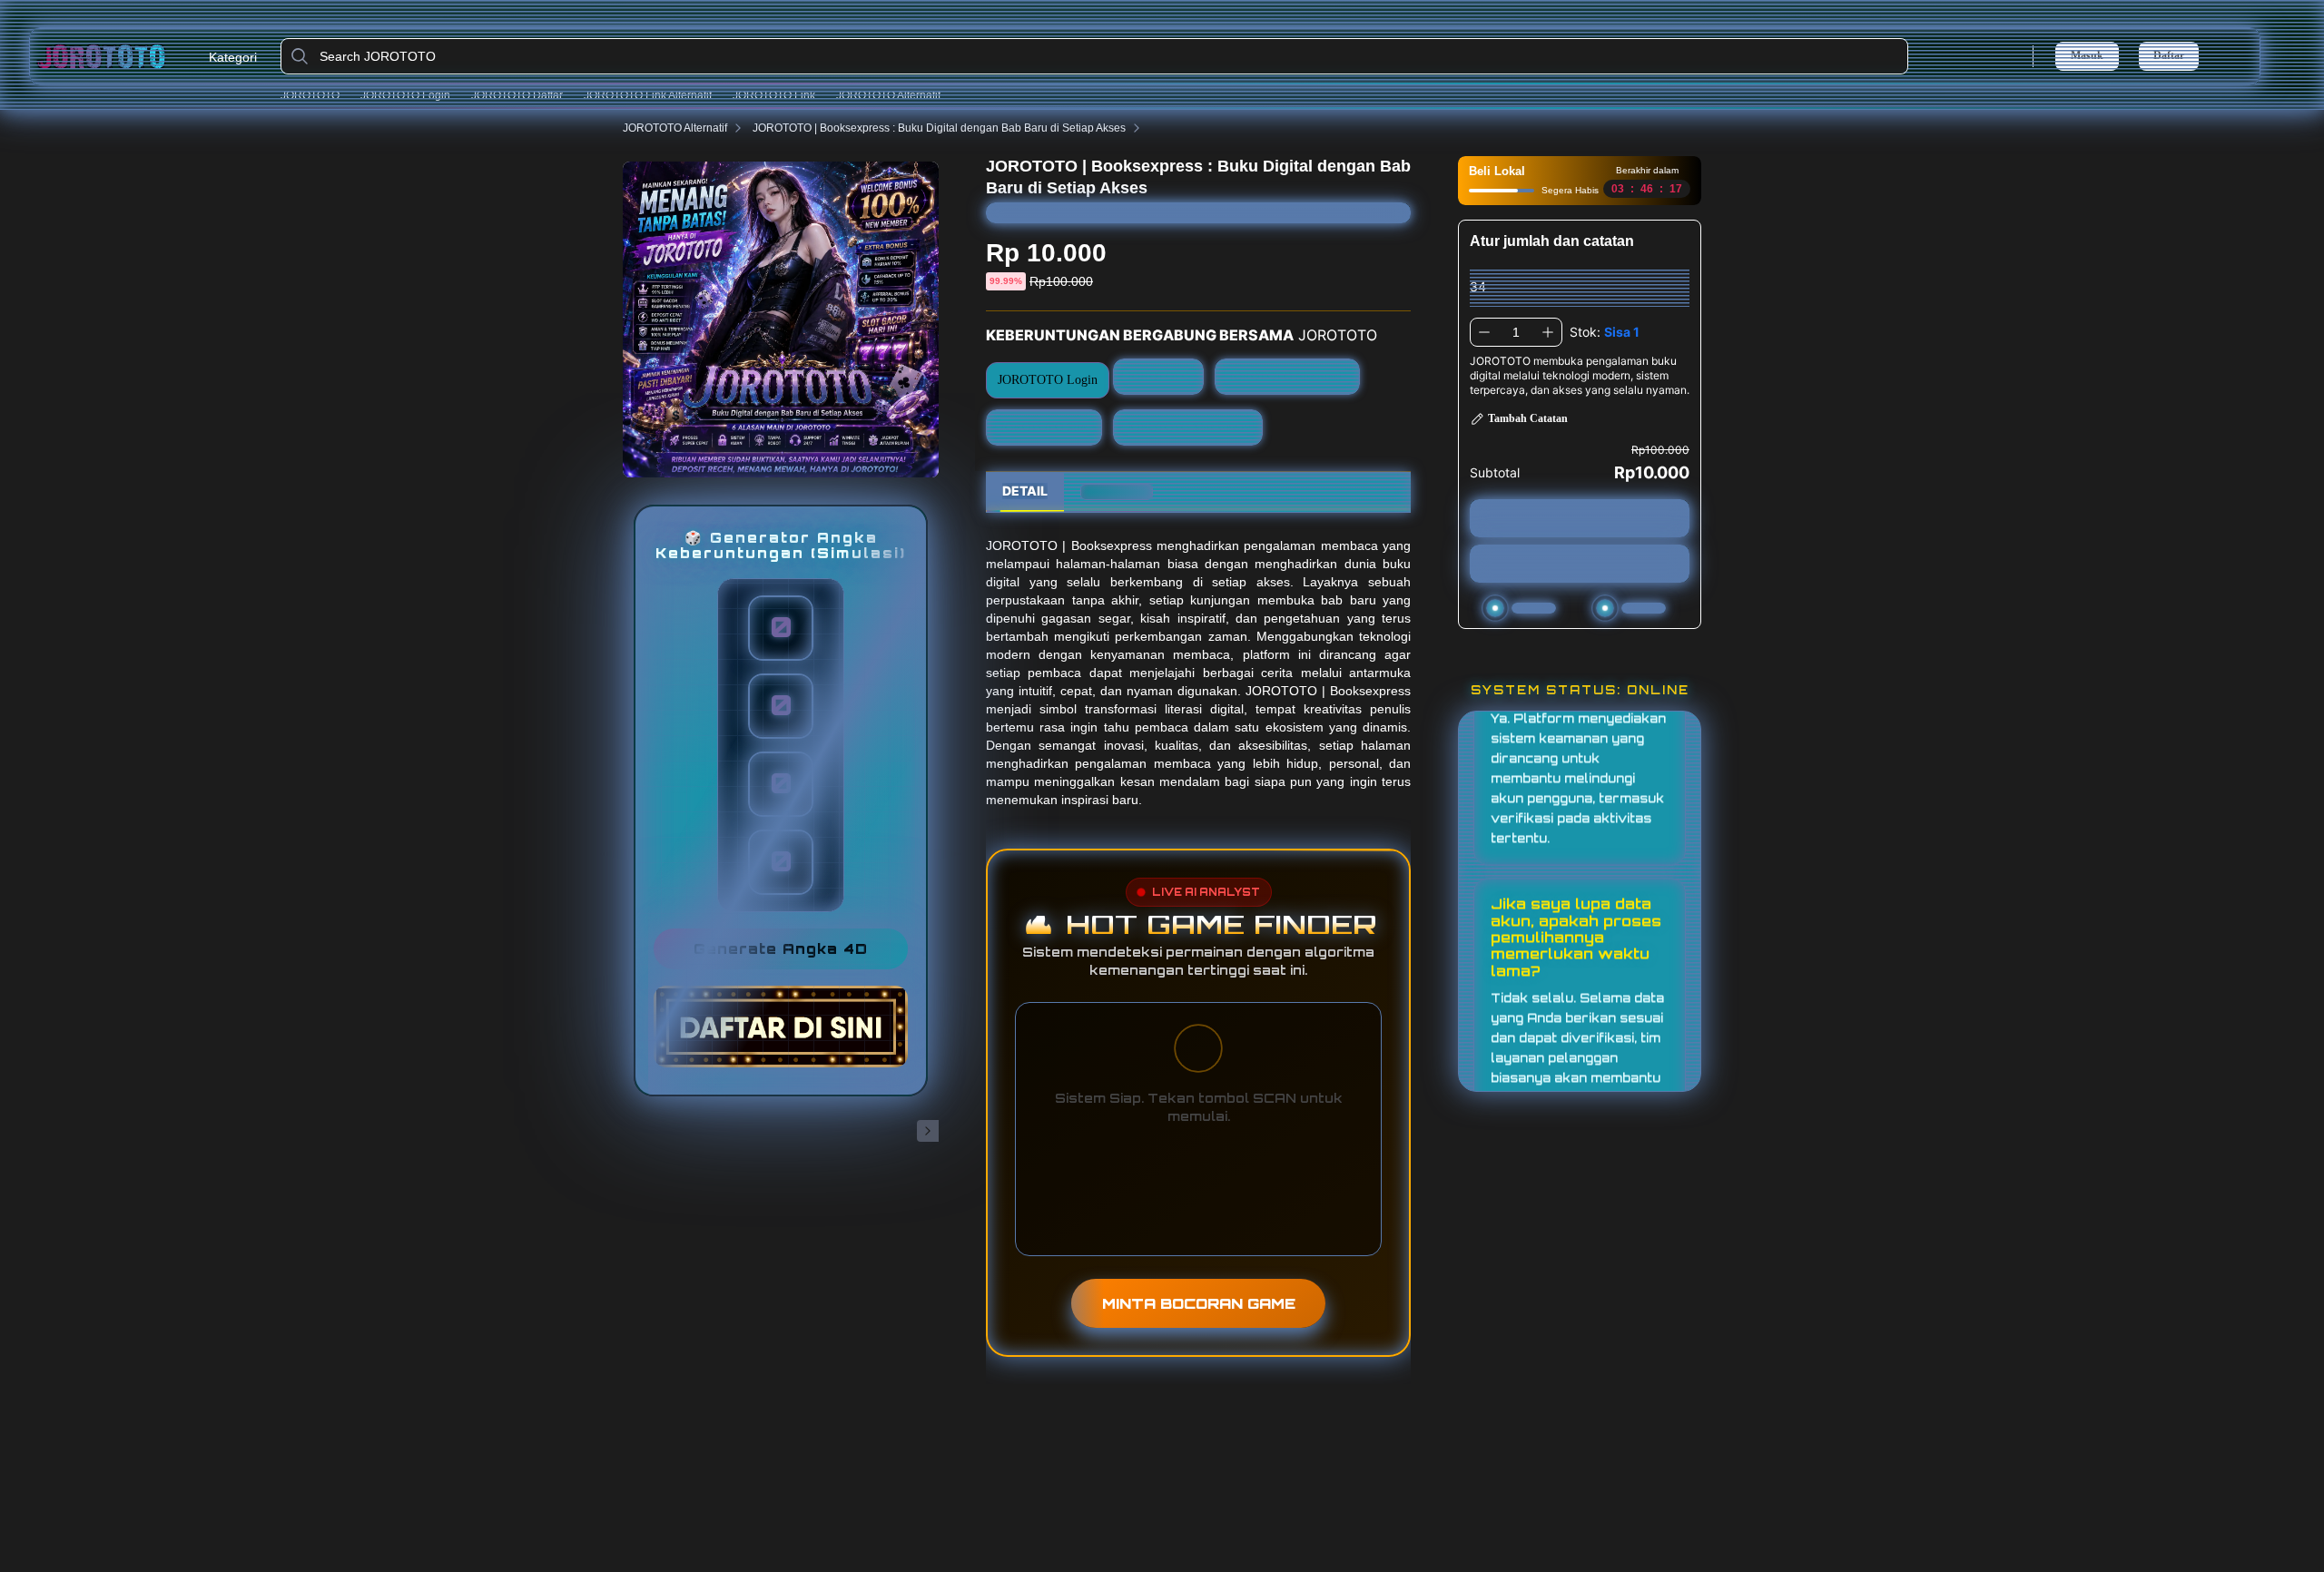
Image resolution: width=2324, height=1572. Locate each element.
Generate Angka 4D (781, 949)
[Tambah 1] (1548, 332)
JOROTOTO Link (774, 95)
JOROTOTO (310, 95)
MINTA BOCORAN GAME (1199, 1303)
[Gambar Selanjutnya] (928, 1131)
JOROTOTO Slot (1044, 427)
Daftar (2169, 56)
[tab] (1025, 492)
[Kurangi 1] (1484, 332)
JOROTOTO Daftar (517, 95)
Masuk (2087, 55)
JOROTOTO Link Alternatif (648, 95)
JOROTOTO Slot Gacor (1188, 427)
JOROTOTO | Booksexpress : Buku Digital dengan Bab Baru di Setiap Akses (939, 128)
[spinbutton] (1516, 332)
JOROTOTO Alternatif (888, 95)
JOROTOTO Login (405, 95)
